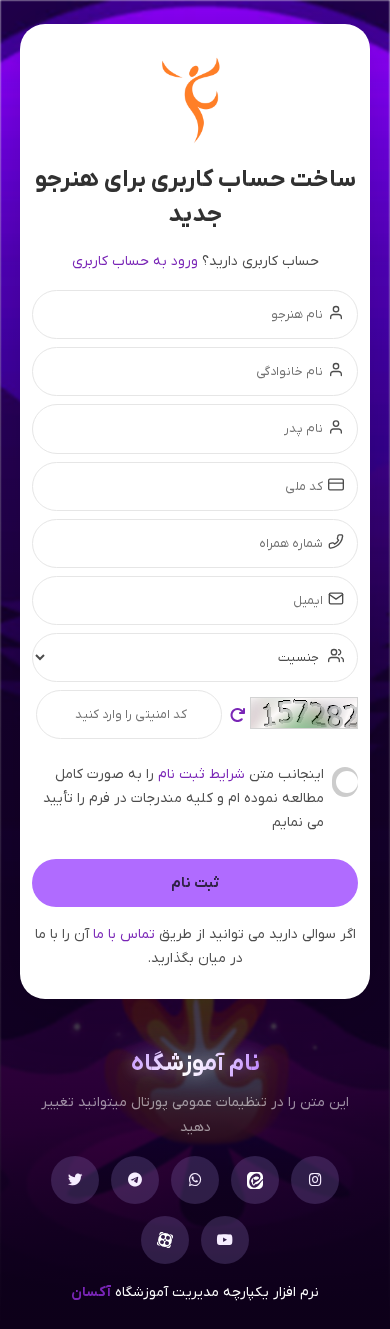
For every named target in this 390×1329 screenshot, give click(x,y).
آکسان (91, 1292)
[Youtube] (225, 1240)
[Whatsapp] (195, 1180)
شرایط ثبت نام (199, 774)
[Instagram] (315, 1180)
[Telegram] (135, 1180)
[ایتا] (255, 1180)
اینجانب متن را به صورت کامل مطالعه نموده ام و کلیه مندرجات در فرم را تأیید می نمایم (183, 798)
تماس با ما (124, 934)
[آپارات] (165, 1240)
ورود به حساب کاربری (135, 261)
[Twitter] (75, 1180)
